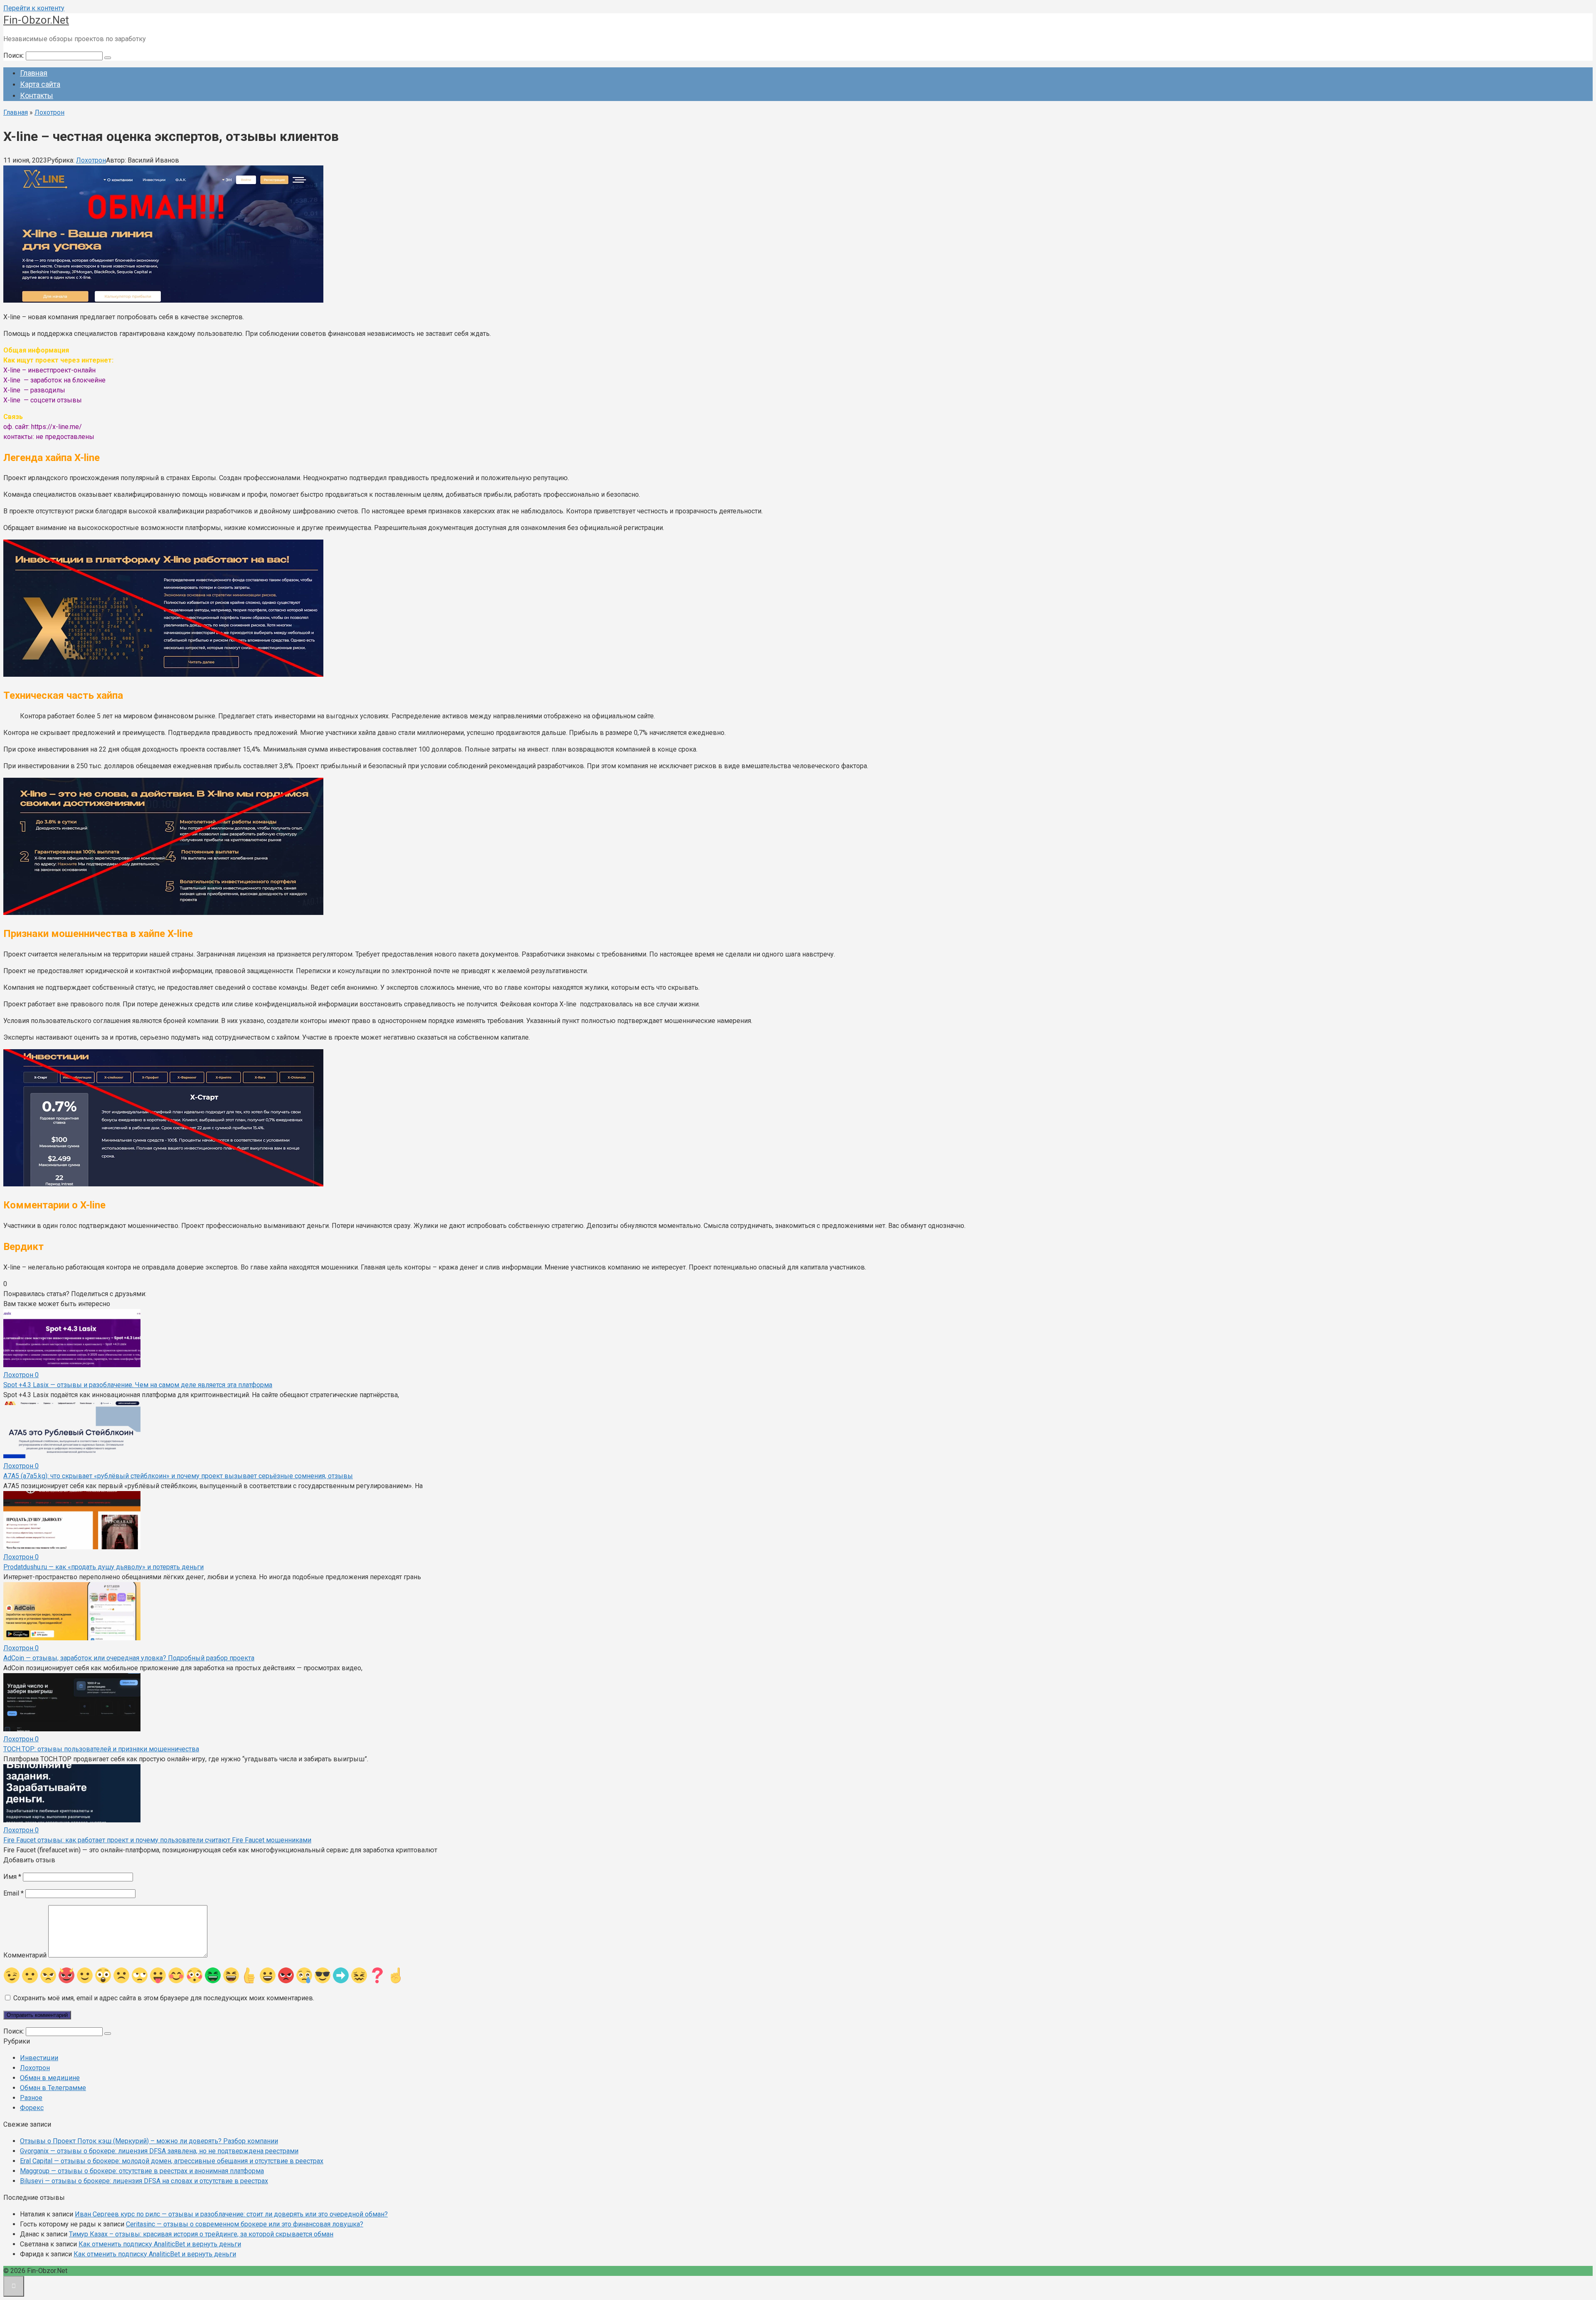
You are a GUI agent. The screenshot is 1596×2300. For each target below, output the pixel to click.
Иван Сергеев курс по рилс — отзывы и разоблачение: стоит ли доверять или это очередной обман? (231, 2214)
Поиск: (15, 55)
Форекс (32, 2108)
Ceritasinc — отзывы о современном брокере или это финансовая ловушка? (245, 2224)
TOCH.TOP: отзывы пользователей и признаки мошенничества (101, 1749)
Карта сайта (40, 84)
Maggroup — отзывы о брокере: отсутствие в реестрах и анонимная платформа (142, 2171)
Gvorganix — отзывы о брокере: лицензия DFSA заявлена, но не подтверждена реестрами (159, 2151)
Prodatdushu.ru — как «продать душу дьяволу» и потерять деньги (103, 1567)
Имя (12, 1877)
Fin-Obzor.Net (36, 20)
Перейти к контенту (34, 8)
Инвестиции (39, 2058)
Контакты (37, 95)
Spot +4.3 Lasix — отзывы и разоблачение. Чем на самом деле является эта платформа (138, 1385)
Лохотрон (91, 160)
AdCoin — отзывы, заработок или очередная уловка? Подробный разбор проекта (129, 1658)
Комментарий (25, 1955)
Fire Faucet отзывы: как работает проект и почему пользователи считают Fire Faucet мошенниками (157, 1840)
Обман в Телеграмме (53, 2088)
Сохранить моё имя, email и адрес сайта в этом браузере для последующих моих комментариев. (164, 1998)
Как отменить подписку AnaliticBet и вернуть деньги (160, 2244)
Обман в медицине (50, 2078)
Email (14, 1893)
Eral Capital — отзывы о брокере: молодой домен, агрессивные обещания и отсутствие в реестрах (172, 2161)
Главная (34, 73)
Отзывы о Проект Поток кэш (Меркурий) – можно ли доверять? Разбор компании (149, 2141)
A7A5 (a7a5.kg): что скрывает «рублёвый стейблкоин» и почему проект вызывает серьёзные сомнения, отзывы (178, 1476)
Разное (31, 2098)
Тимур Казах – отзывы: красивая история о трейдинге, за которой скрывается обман (201, 2234)
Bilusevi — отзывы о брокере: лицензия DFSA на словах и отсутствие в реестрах (144, 2181)
